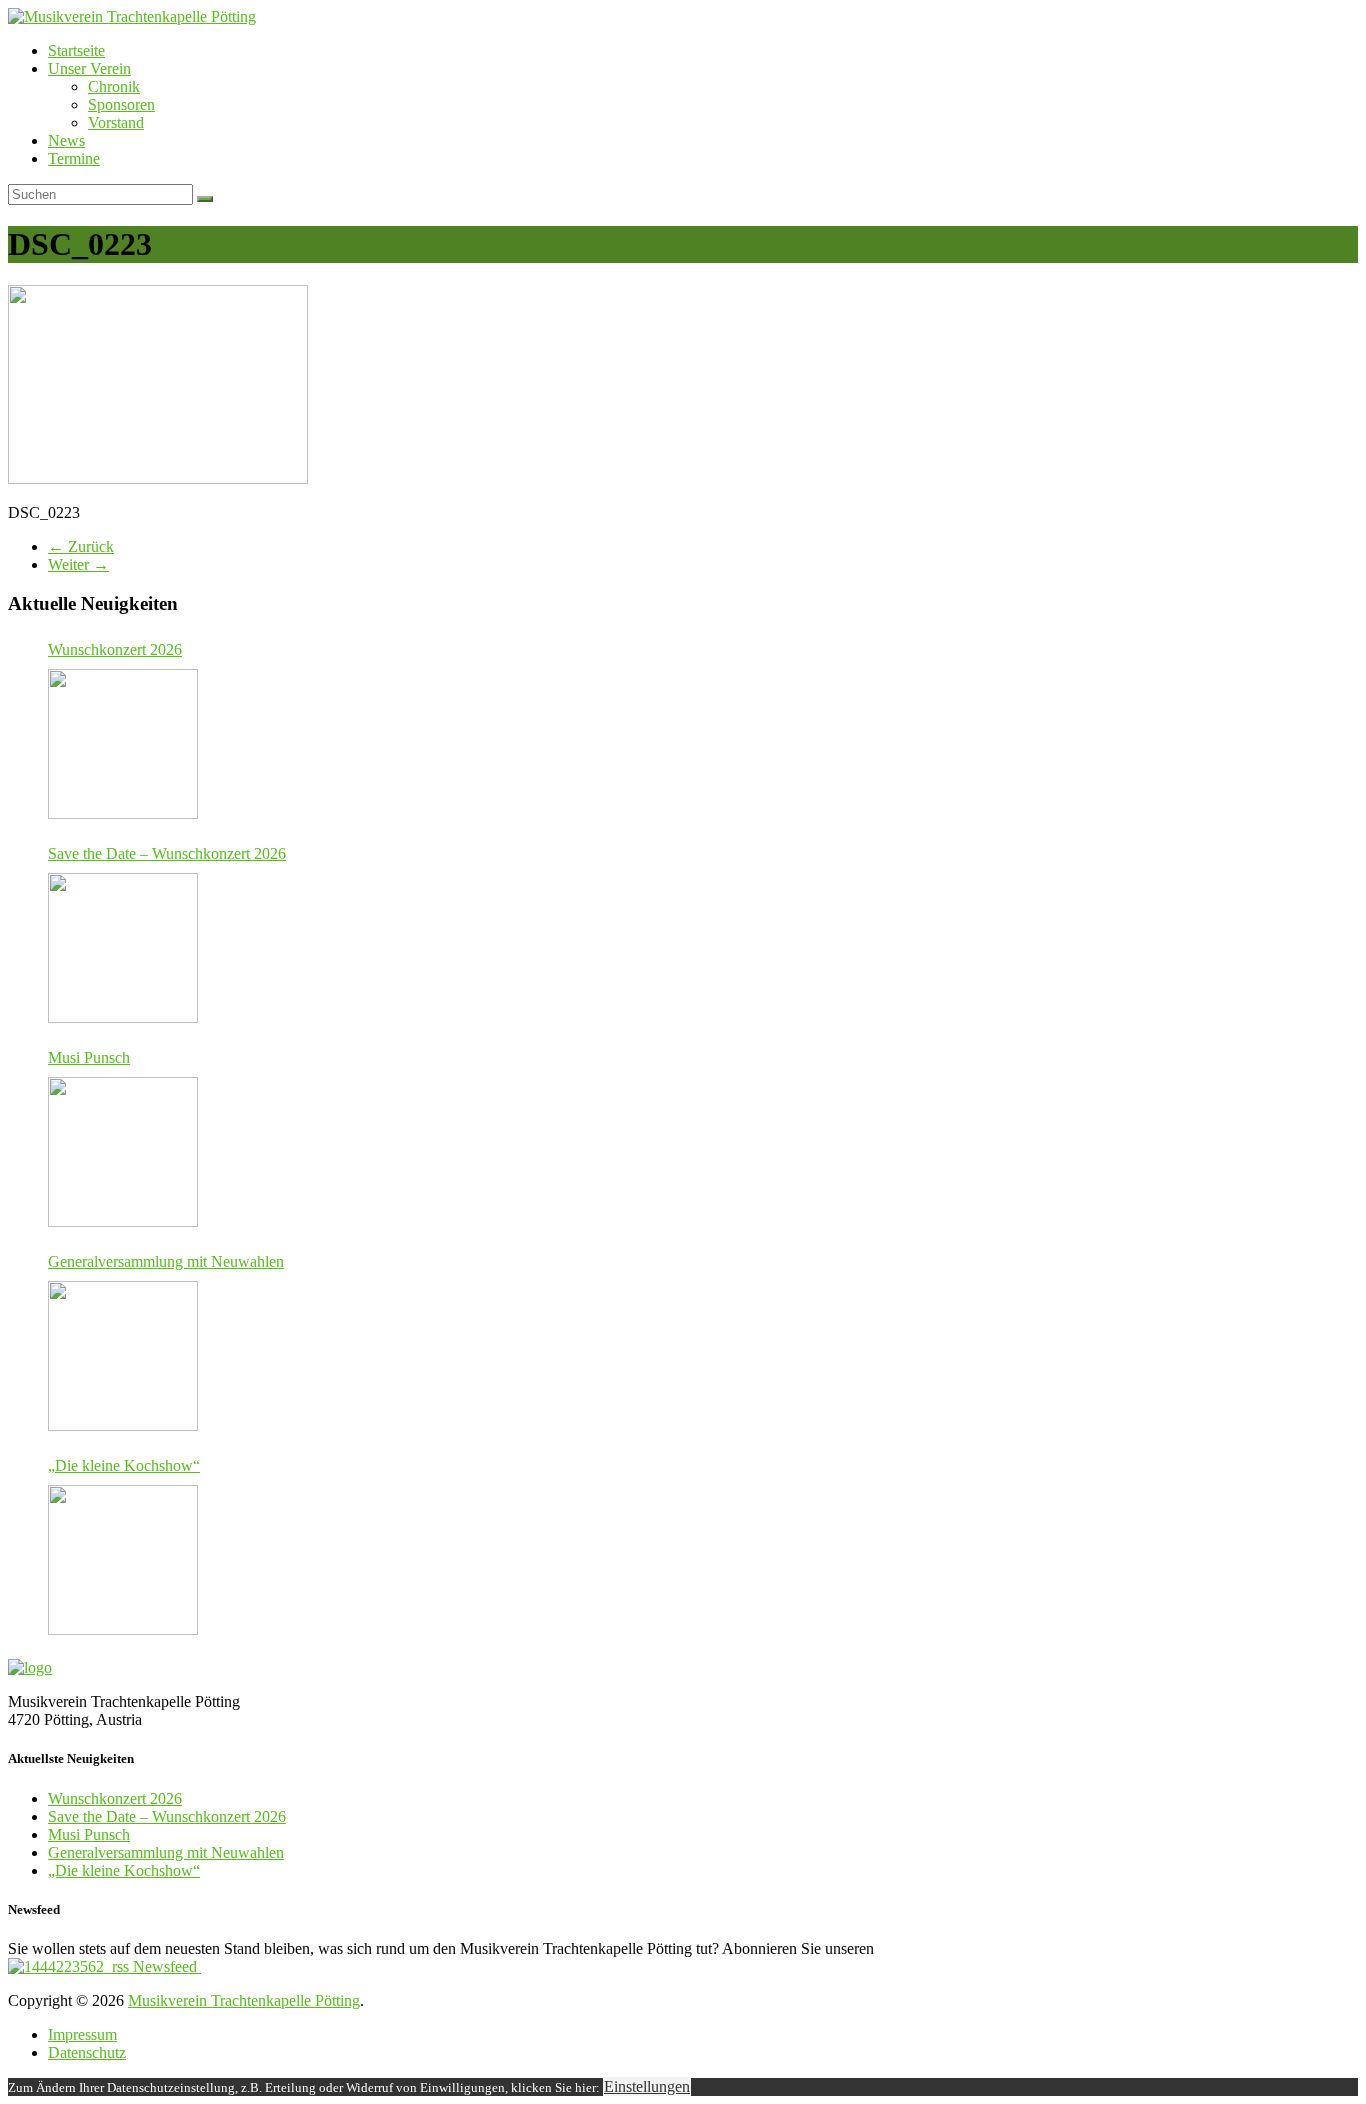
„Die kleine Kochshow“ (124, 1465)
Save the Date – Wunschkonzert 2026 (167, 853)
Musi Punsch (89, 1057)
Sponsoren (121, 104)
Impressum (82, 2034)
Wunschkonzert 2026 (115, 649)
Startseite (76, 50)
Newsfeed (165, 1966)
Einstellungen (647, 2086)
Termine (74, 158)
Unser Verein (89, 68)
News (66, 140)
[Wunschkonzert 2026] (123, 744)
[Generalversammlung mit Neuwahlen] (123, 1356)
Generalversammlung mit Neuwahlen (166, 1261)
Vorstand (116, 122)
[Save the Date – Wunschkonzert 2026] (123, 948)
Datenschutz (87, 2052)
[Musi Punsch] (123, 1152)
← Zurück (81, 546)
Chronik (114, 86)
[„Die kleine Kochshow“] (123, 1560)
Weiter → (78, 564)
